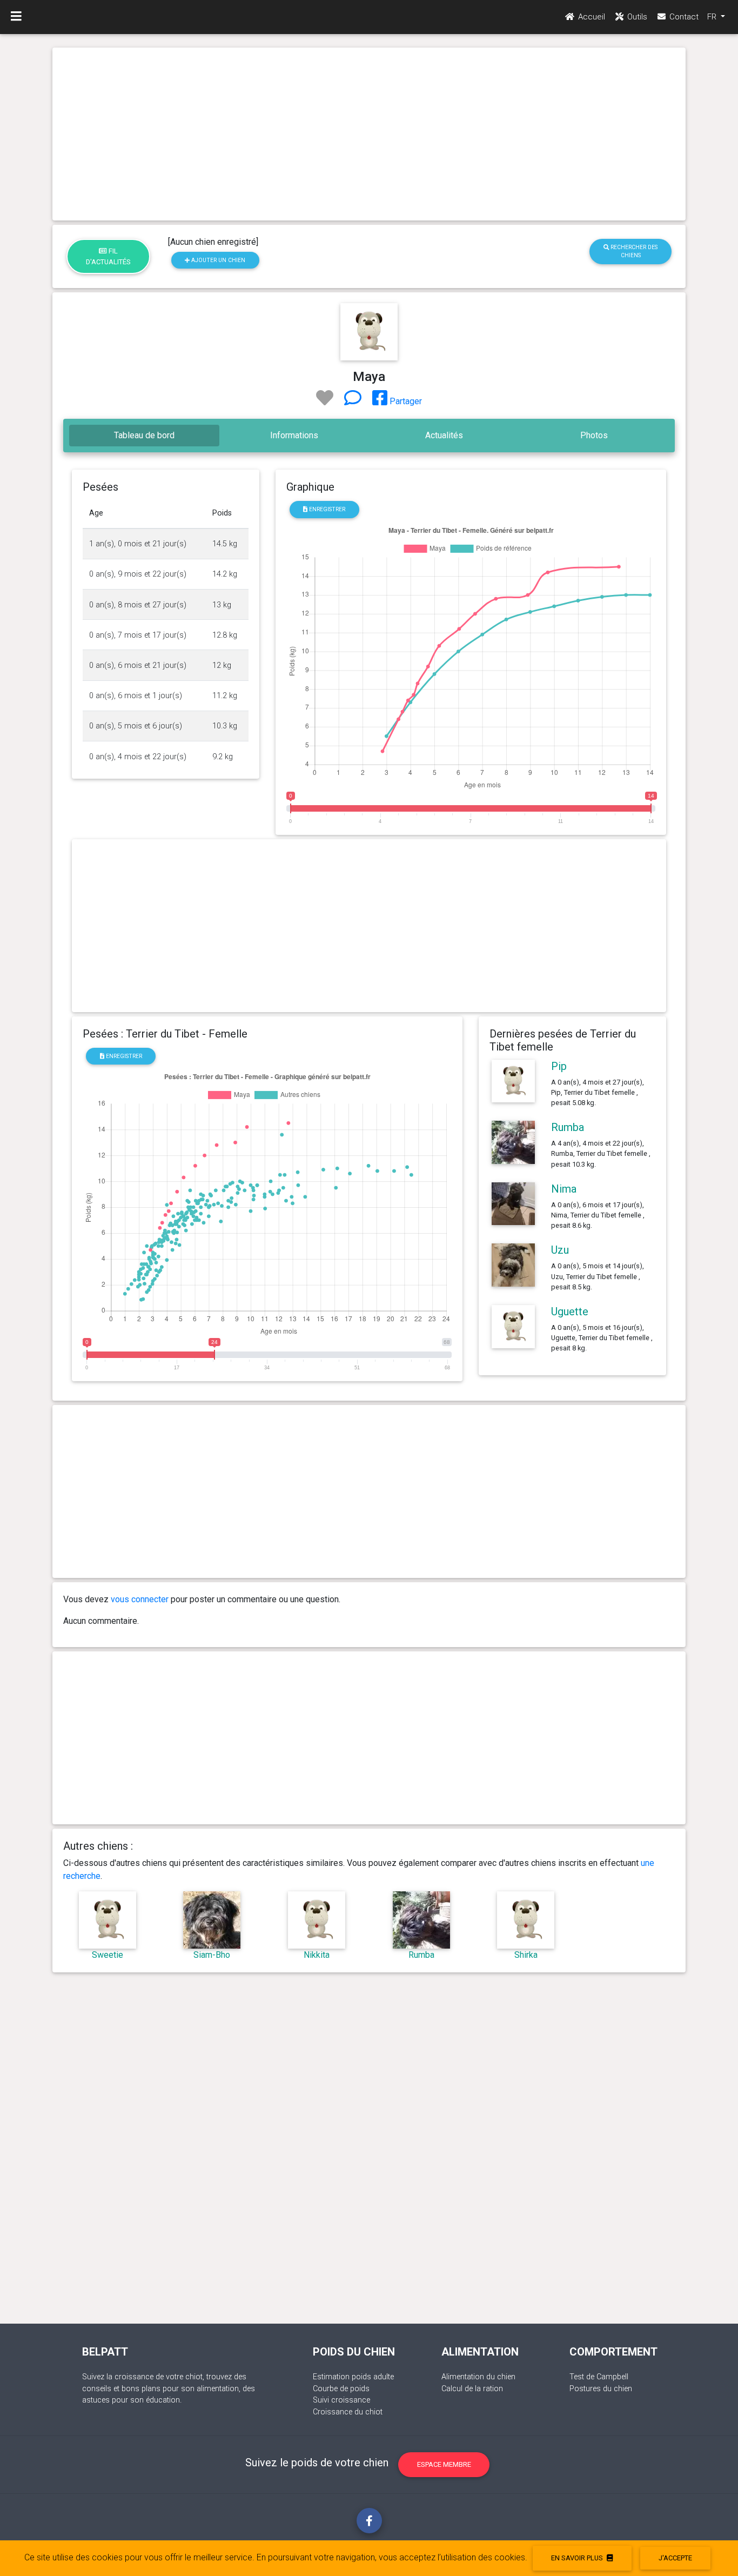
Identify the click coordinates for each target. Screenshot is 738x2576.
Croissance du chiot (348, 2412)
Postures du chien (601, 2389)
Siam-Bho (212, 1955)
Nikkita (317, 1955)
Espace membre (444, 2464)
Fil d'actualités (108, 256)
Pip (559, 1066)
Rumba (568, 1127)
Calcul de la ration (472, 2389)
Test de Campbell (599, 2377)
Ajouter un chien (217, 260)
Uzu (560, 1250)
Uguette (570, 1312)
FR (713, 17)
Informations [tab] (294, 435)
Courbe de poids (341, 2389)
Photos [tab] (594, 435)
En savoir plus (578, 2558)
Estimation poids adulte (353, 2377)
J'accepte (675, 2558)
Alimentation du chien (478, 2377)
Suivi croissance (341, 2400)
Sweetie (108, 1955)
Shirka (526, 1955)
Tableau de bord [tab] (144, 435)
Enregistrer (326, 509)
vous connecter (140, 1599)
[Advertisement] (369, 134)
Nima (564, 1189)
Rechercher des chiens (633, 251)
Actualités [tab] (444, 435)
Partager (405, 401)
